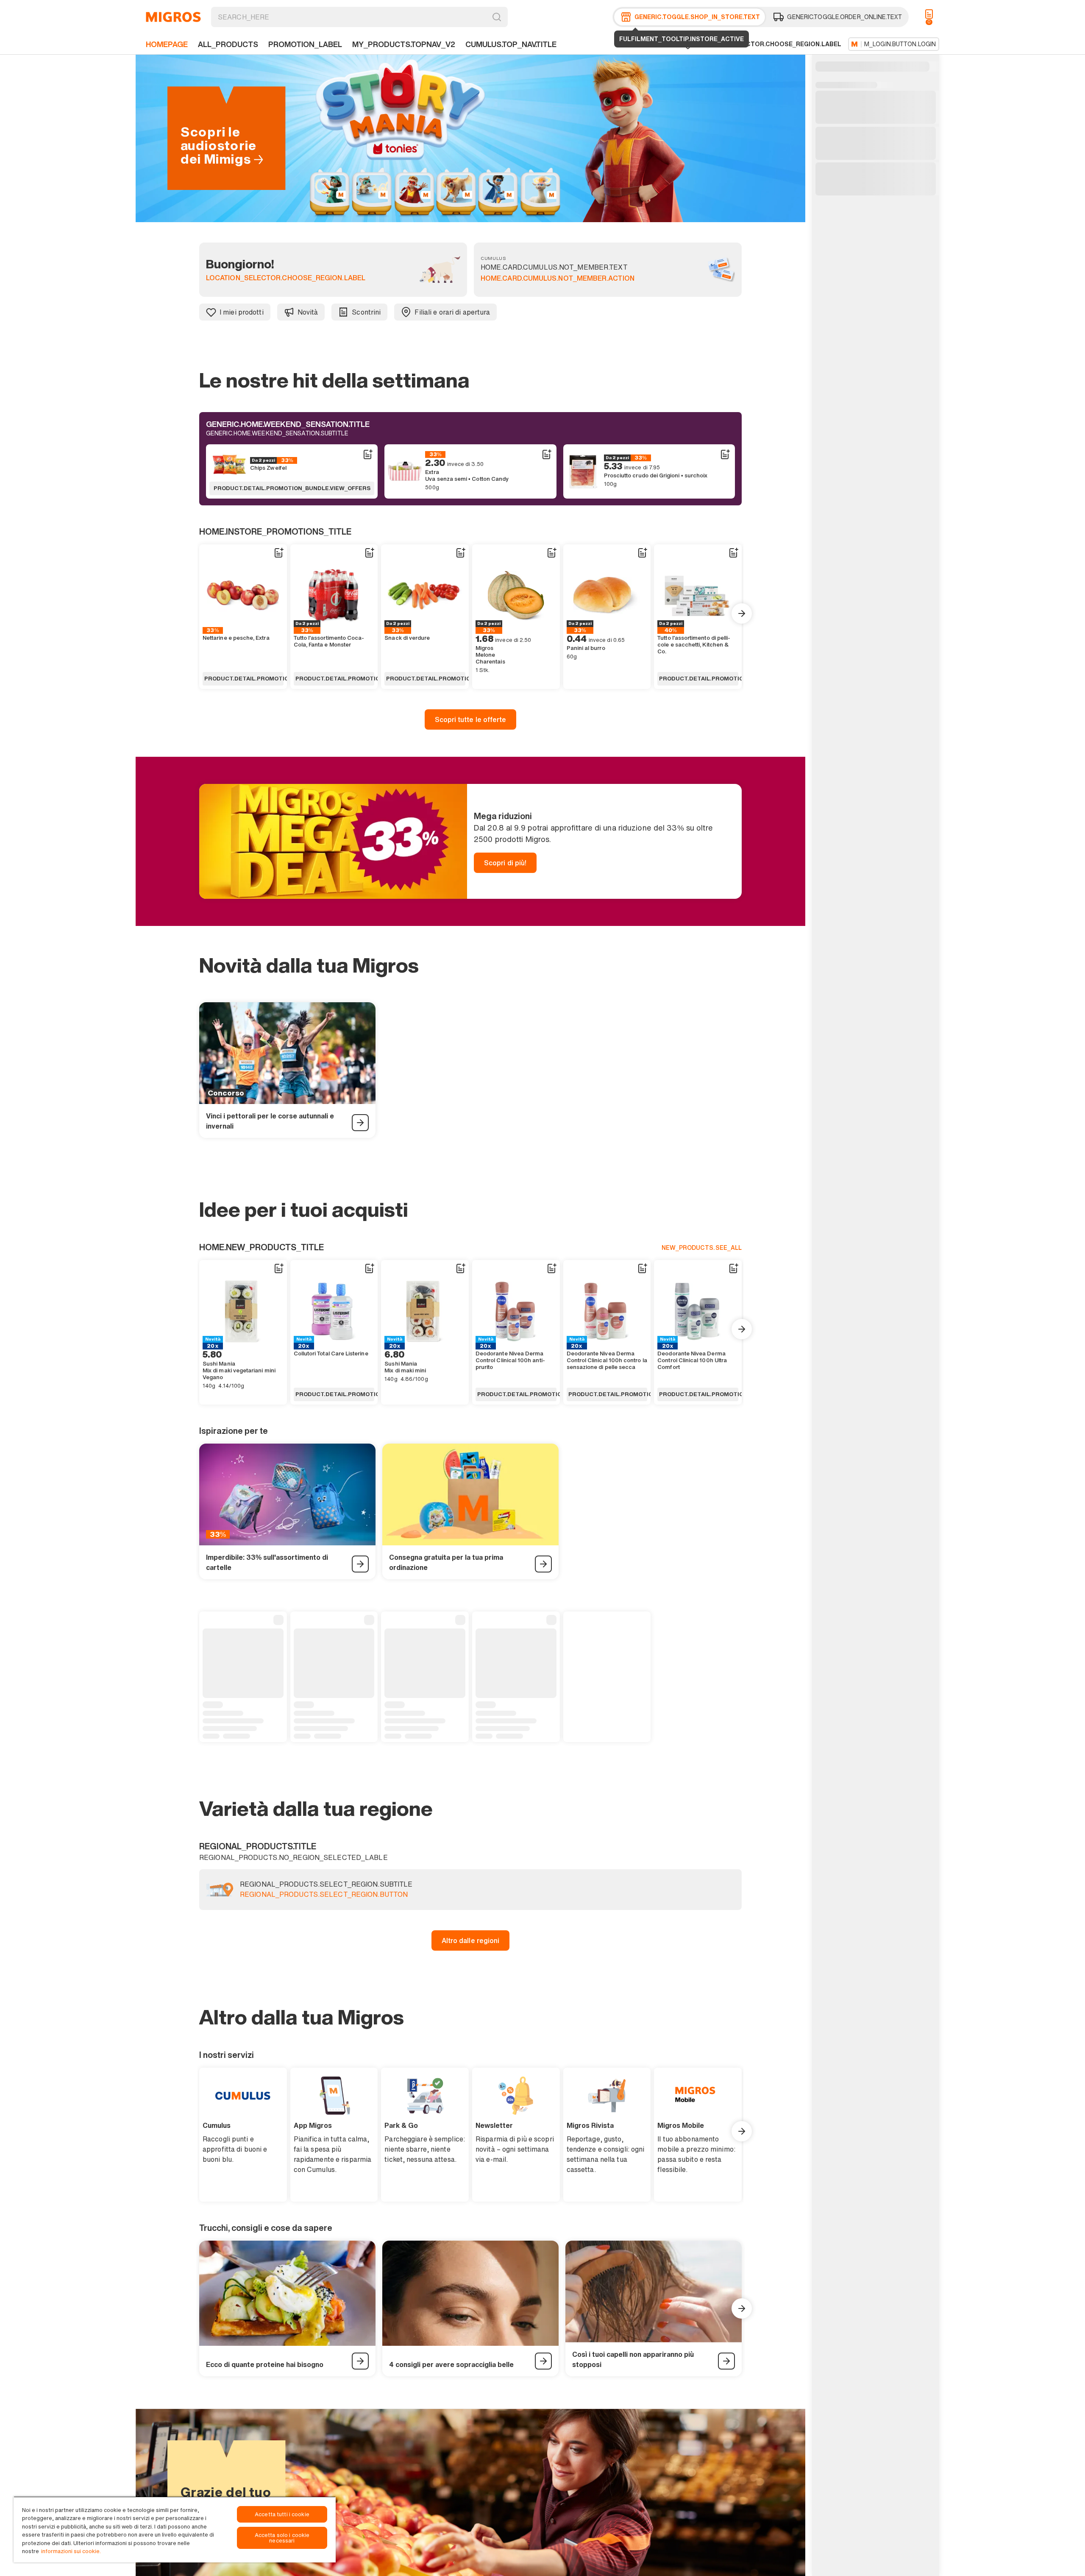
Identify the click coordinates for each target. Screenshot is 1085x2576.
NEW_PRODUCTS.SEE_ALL (702, 1248)
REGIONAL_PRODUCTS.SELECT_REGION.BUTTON (324, 1895)
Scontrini (366, 312)
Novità (308, 312)
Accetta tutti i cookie (282, 2514)
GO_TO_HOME (173, 17)
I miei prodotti (242, 312)
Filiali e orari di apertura (452, 312)
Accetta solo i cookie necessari (282, 2538)
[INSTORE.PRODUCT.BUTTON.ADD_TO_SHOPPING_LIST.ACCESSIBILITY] (367, 454)
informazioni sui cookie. (71, 2551)
